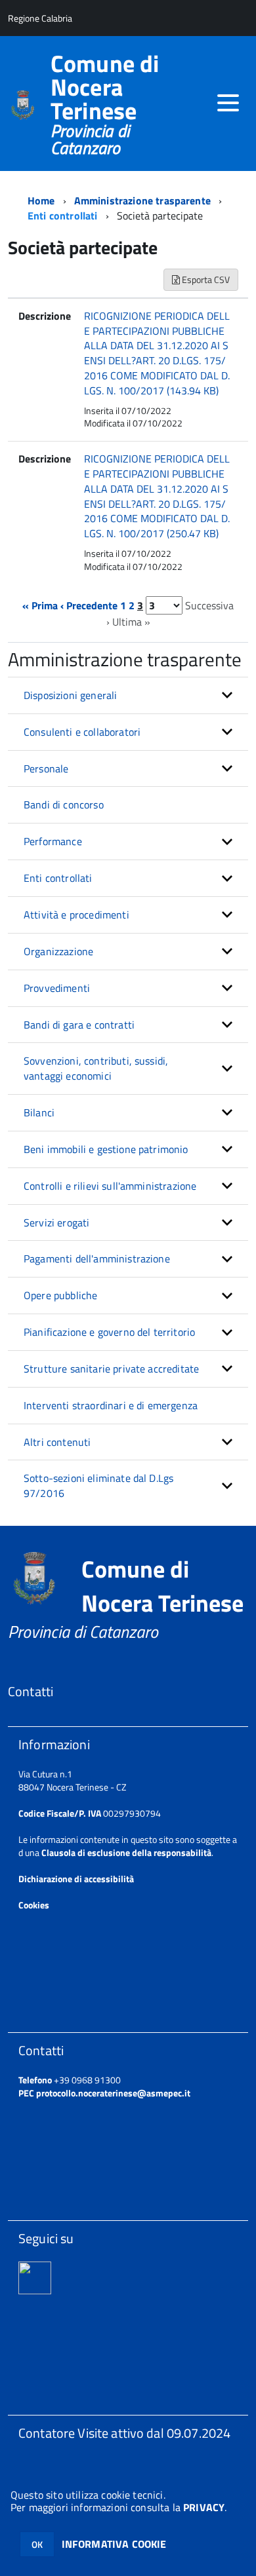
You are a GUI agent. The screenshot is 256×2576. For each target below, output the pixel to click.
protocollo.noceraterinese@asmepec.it (113, 2093)
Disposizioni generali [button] (70, 695)
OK (37, 2544)
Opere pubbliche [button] (60, 1295)
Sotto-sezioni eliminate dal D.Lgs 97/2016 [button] (98, 1486)
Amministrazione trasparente (142, 200)
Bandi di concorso (64, 805)
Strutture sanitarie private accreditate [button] (111, 1369)
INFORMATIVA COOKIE (114, 2544)
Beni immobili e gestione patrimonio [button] (106, 1149)
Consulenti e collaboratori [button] (82, 732)
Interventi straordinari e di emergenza (111, 1405)
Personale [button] (46, 768)
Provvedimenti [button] (57, 988)
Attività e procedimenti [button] (76, 915)
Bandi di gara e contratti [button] (79, 1025)
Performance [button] (53, 841)
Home (41, 200)
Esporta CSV (205, 279)
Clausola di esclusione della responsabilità (126, 1852)
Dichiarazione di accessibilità (76, 1879)
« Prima (40, 605)
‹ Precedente (89, 605)
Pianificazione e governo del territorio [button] (109, 1332)
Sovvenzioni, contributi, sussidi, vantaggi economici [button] (96, 1068)
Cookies (34, 1905)
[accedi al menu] (228, 103)
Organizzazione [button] (58, 951)
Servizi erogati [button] (56, 1222)
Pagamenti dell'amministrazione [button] (97, 1259)
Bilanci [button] (39, 1112)
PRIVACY (204, 2507)
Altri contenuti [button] (57, 1442)
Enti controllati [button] (58, 878)
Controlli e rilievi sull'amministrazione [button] (110, 1186)
